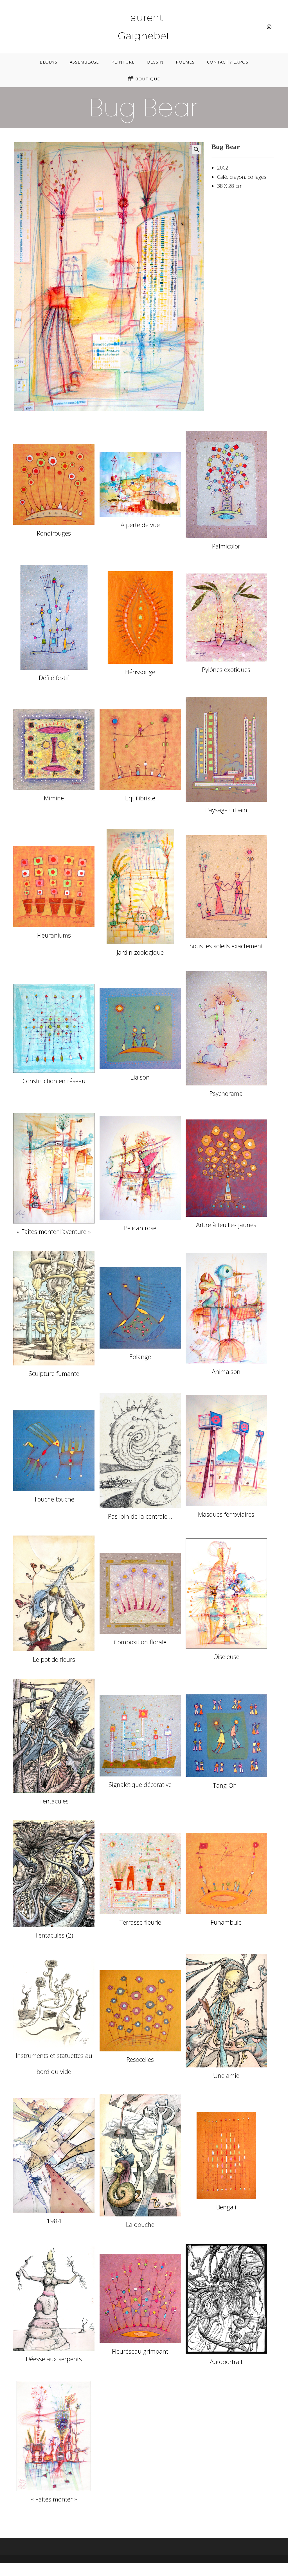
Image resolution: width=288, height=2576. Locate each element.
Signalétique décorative (140, 1784)
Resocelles (140, 2059)
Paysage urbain (226, 810)
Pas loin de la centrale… (140, 1516)
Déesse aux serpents (54, 2359)
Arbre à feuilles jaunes (226, 1225)
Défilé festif (54, 678)
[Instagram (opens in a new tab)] (269, 27)
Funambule (226, 1922)
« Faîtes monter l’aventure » (54, 1231)
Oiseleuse (226, 1656)
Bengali (226, 2207)
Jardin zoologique (140, 952)
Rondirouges (54, 533)
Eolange (140, 1356)
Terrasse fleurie (140, 1922)
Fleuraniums (54, 935)
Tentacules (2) (54, 1935)
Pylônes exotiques (226, 669)
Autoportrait (226, 2361)
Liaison (140, 1077)
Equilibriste (140, 798)
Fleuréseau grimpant (140, 2351)
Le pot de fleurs (54, 1659)
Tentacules (54, 1801)
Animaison (226, 1371)
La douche (140, 2224)
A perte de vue (140, 525)
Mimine (54, 798)
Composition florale (140, 1642)
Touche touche (54, 1499)
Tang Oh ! (226, 1785)
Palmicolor (226, 546)
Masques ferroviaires (226, 1514)
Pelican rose (140, 1228)
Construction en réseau (54, 1081)
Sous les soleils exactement (226, 946)
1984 (54, 2221)
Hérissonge (140, 672)
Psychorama (226, 1093)
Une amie (226, 2075)
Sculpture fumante (54, 1373)
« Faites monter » (54, 2499)
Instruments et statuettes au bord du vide (54, 2063)
